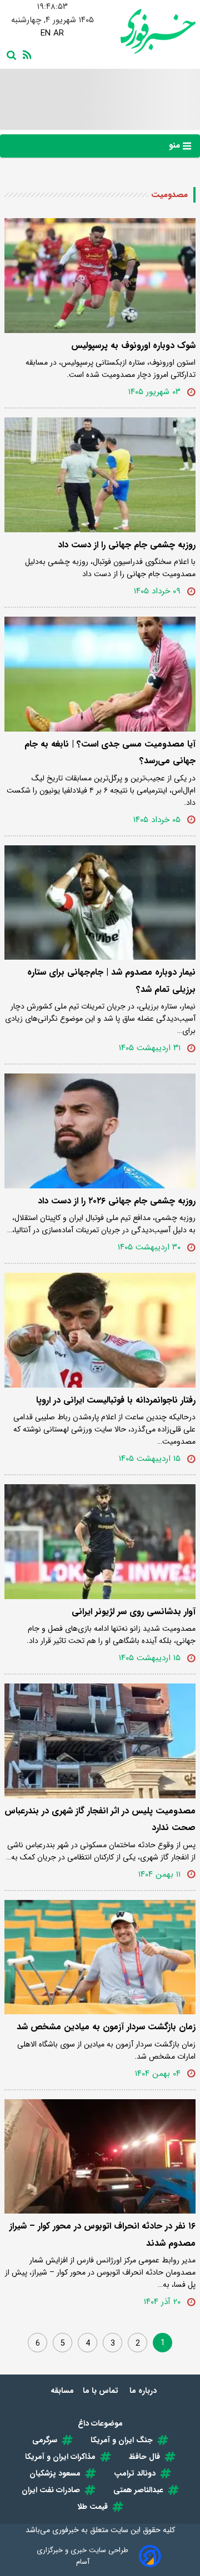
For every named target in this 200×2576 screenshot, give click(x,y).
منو (176, 145)
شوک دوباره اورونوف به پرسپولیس (133, 346)
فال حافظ (144, 2457)
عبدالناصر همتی (138, 2490)
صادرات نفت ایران (51, 2490)
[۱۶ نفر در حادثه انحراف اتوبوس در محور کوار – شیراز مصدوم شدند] (100, 2157)
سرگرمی (45, 2440)
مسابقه (62, 2391)
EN (46, 33)
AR (59, 33)
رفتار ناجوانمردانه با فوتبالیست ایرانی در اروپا (116, 1400)
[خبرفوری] (148, 31)
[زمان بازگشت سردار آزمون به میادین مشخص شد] (100, 1957)
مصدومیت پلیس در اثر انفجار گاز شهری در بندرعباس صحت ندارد (100, 1819)
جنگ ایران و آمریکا (122, 2440)
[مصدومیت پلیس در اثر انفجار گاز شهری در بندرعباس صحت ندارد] (100, 1741)
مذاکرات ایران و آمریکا (60, 2457)
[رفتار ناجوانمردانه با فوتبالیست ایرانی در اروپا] (100, 1330)
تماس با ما (102, 2391)
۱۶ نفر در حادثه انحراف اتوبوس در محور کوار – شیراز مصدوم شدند (102, 2234)
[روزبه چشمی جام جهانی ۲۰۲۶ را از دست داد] (100, 1131)
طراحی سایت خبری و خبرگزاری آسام (82, 2556)
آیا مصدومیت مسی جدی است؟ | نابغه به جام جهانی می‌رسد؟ (110, 752)
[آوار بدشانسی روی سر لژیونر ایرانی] (100, 1542)
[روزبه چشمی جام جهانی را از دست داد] (100, 475)
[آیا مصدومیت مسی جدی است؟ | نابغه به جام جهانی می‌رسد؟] (100, 674)
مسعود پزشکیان (55, 2473)
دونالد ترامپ (135, 2473)
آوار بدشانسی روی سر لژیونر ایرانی (134, 1612)
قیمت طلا (92, 2507)
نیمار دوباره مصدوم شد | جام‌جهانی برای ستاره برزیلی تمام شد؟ (111, 981)
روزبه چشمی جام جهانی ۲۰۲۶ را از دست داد (117, 1201)
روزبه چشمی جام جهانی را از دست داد (127, 545)
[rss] (25, 54)
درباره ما (144, 2391)
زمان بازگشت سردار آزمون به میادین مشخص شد (106, 2027)
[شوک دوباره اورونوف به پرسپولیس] (100, 276)
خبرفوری (66, 2530)
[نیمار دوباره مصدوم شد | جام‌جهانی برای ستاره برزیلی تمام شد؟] (100, 903)
